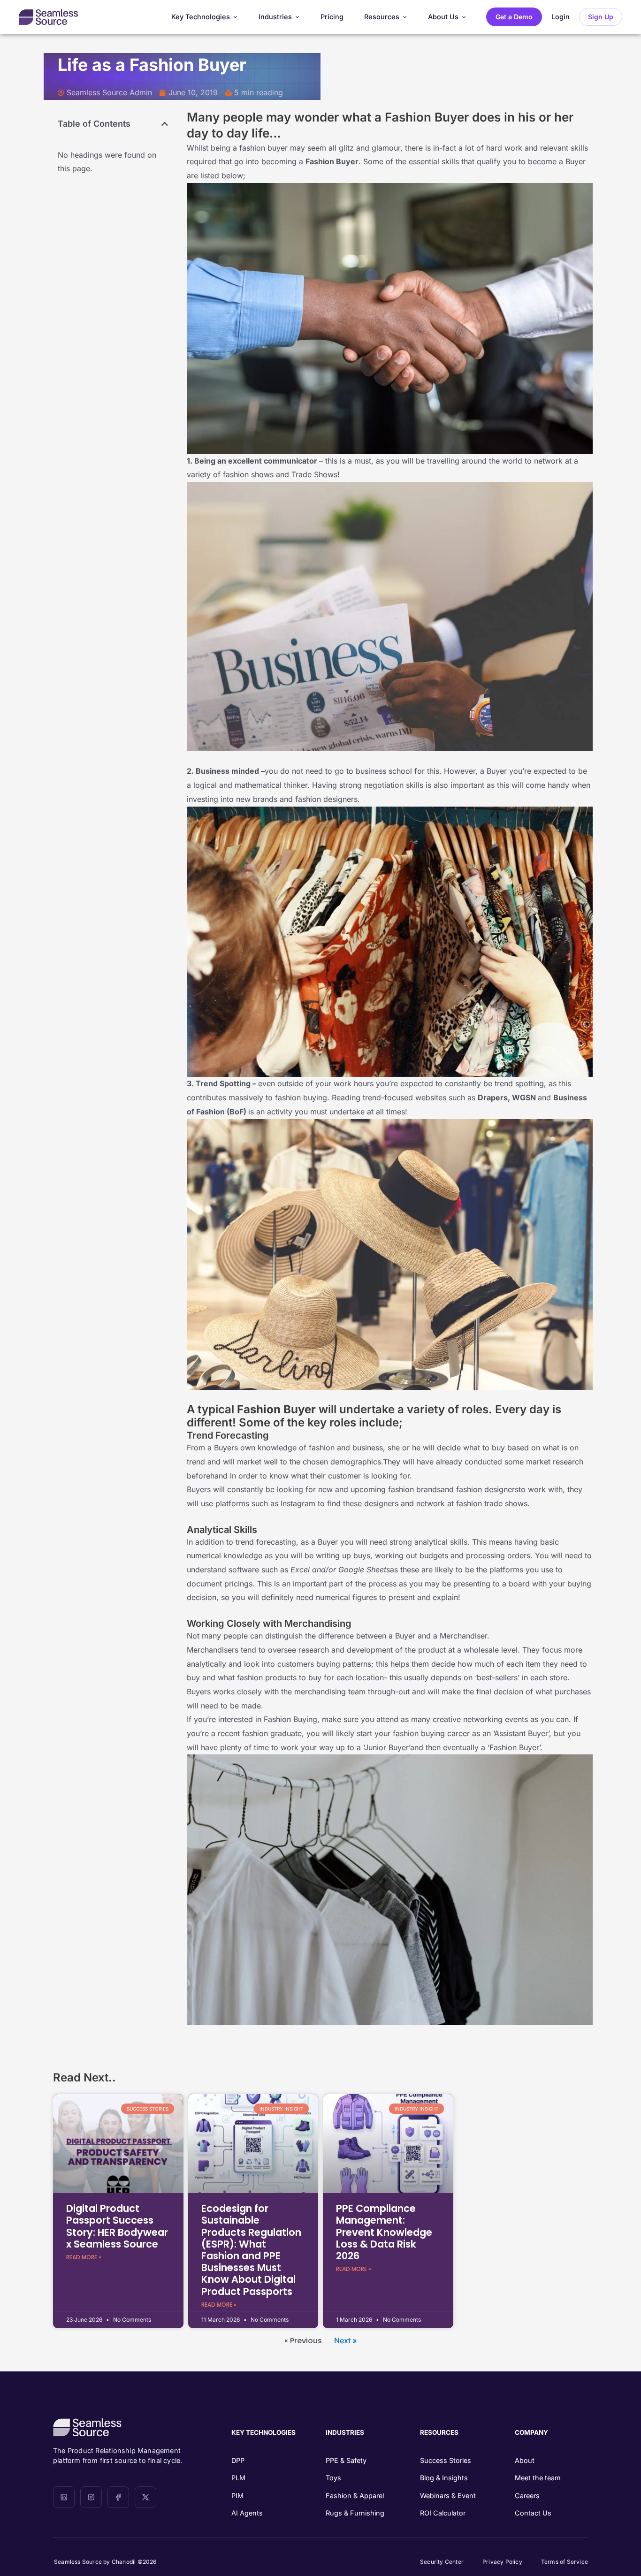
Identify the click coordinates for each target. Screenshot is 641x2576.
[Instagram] (91, 2497)
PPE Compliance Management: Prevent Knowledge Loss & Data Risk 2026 (384, 2232)
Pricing (332, 17)
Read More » (84, 2257)
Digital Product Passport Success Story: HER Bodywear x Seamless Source (117, 2226)
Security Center (442, 2562)
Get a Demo (514, 17)
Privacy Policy (502, 2562)
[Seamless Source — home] (48, 17)
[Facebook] (118, 2497)
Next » (346, 2340)
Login (561, 17)
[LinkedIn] (64, 2497)
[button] (165, 124)
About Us (443, 17)
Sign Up (601, 17)
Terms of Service (565, 2562)
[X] (145, 2497)
